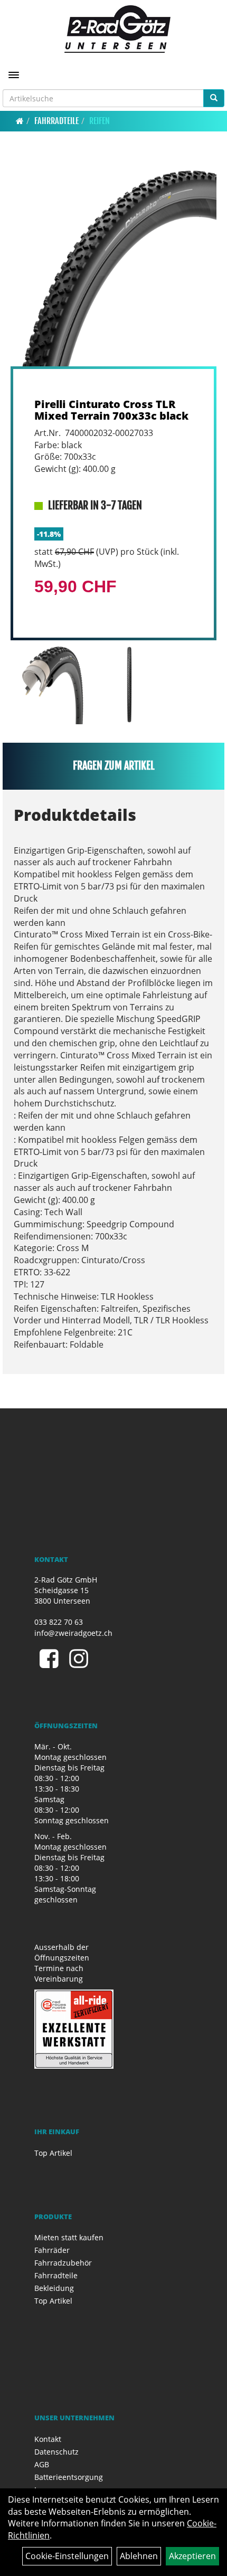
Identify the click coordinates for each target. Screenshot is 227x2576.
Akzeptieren (192, 2556)
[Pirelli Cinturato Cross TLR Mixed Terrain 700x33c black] (113, 263)
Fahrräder (52, 2250)
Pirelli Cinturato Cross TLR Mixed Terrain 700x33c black (111, 410)
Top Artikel (53, 2153)
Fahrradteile (56, 121)
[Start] (20, 121)
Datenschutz (56, 2452)
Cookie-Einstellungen (67, 2556)
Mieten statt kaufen (69, 2237)
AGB (42, 2464)
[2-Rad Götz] (117, 29)
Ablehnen (139, 2556)
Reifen (100, 121)
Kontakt (48, 2439)
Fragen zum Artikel (114, 766)
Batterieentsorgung (69, 2477)
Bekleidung (54, 2288)
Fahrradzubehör (63, 2263)
